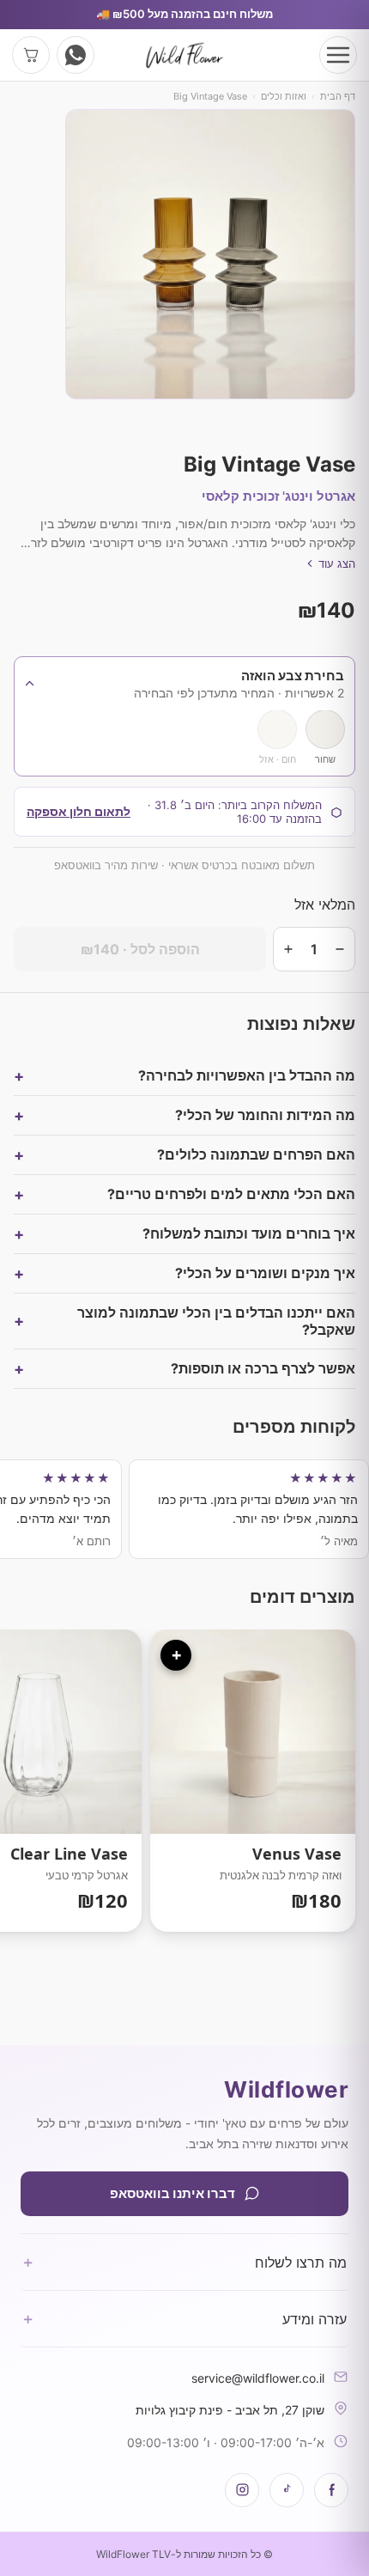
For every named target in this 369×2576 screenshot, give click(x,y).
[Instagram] (242, 2490)
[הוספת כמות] (288, 949)
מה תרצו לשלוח (184, 2262)
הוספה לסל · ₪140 (140, 949)
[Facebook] (331, 2490)
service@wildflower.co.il (258, 2378)
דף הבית (338, 96)
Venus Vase (253, 1781)
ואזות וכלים (284, 96)
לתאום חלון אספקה (79, 811)
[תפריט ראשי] (338, 55)
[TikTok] (287, 2490)
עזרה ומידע (184, 2318)
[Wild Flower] (184, 55)
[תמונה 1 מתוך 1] (210, 254)
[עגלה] (31, 55)
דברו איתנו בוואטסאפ (172, 2193)
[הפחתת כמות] (340, 949)
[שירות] (76, 55)
